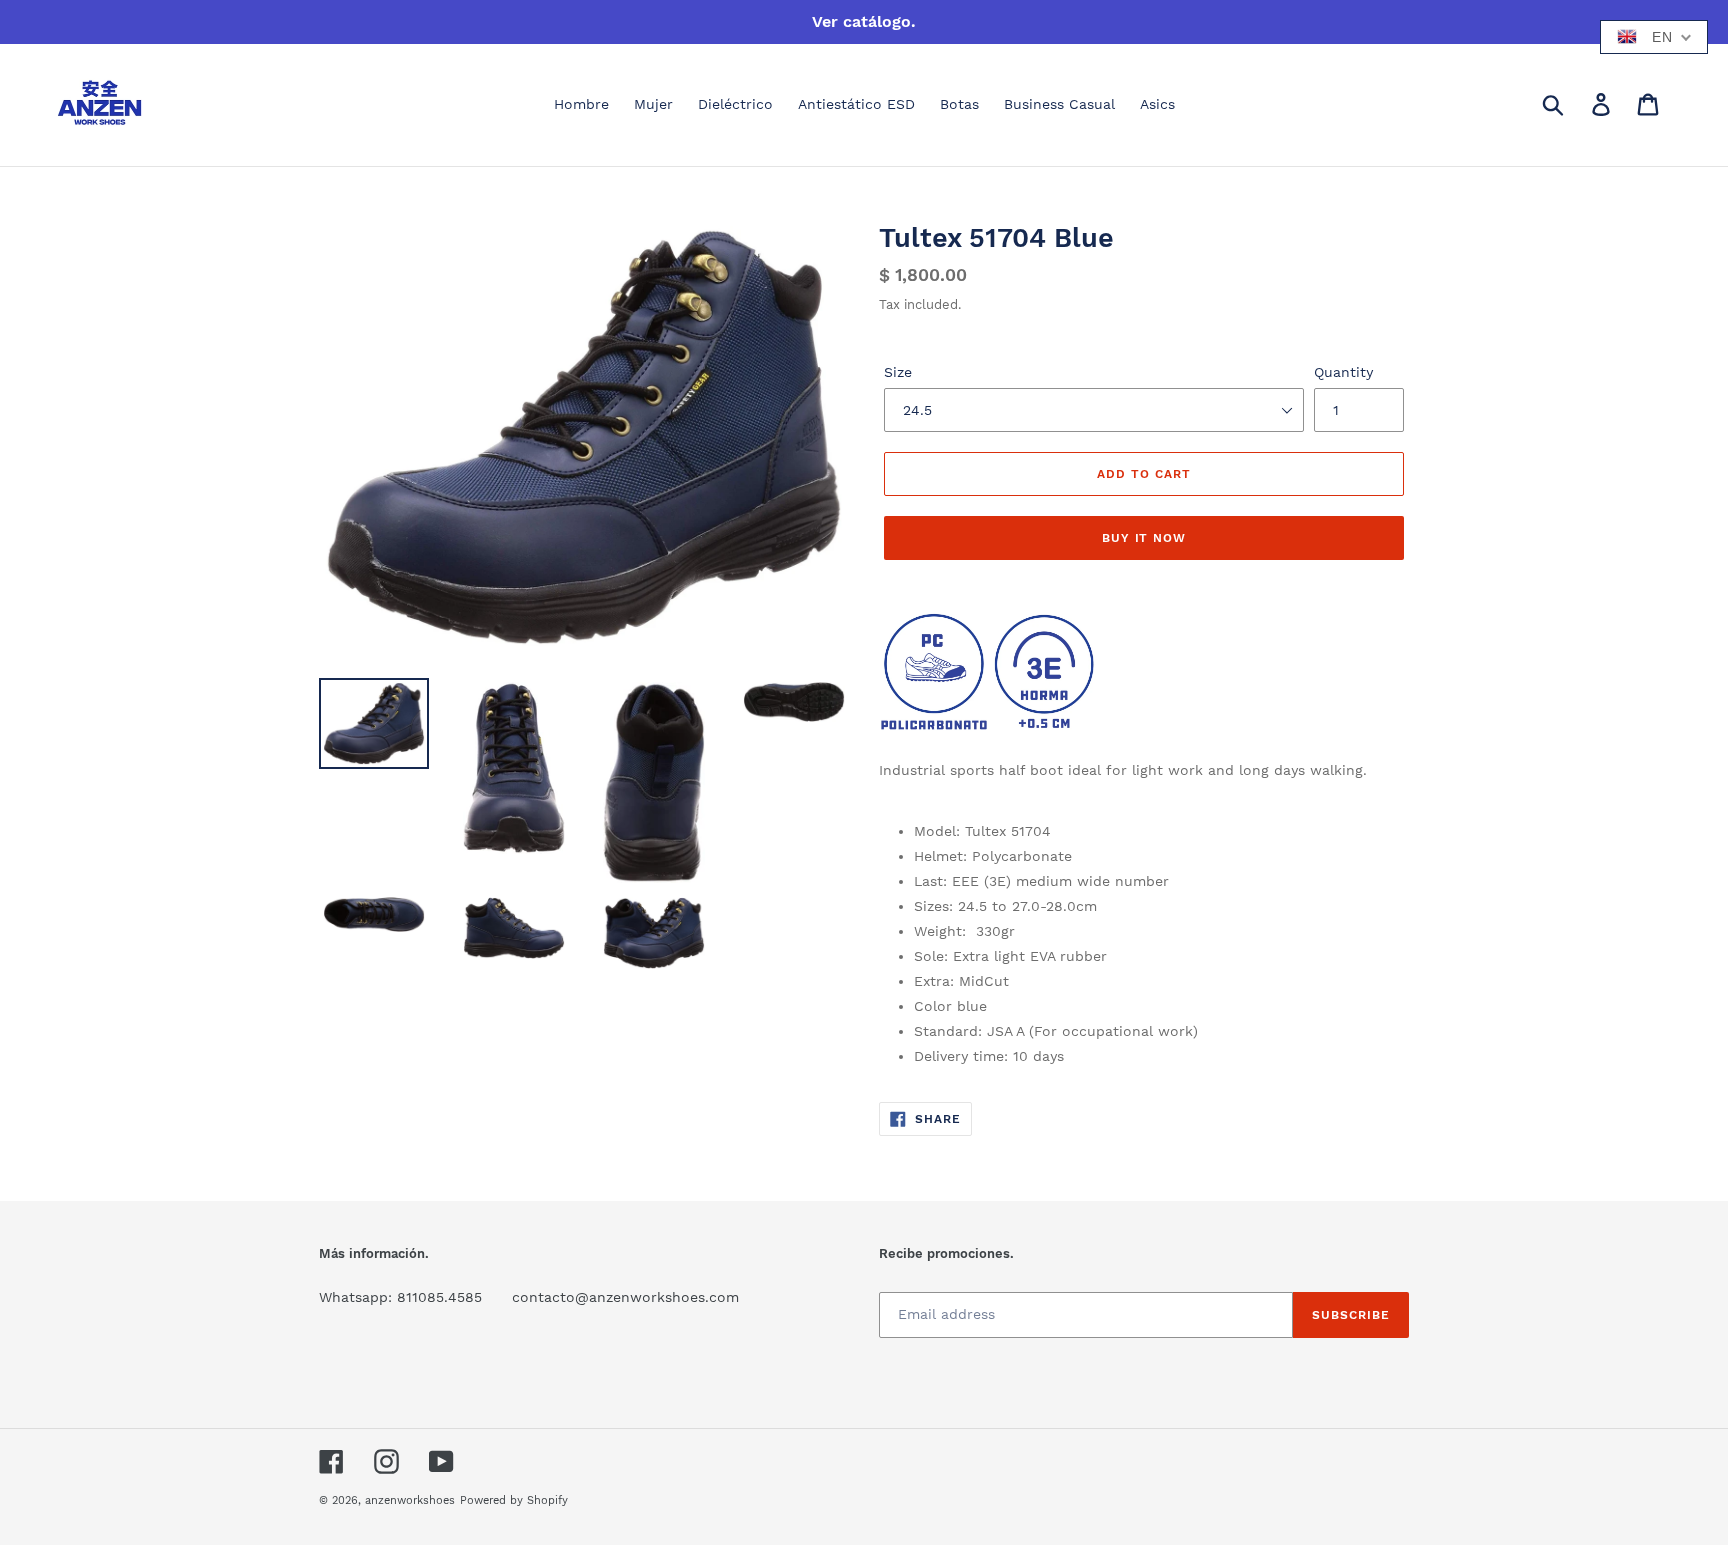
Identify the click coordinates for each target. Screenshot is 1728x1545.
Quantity (1343, 372)
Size (898, 372)
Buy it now (1144, 538)
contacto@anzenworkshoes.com (625, 1297)
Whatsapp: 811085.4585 (400, 1297)
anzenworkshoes (410, 1500)
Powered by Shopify (514, 1500)
